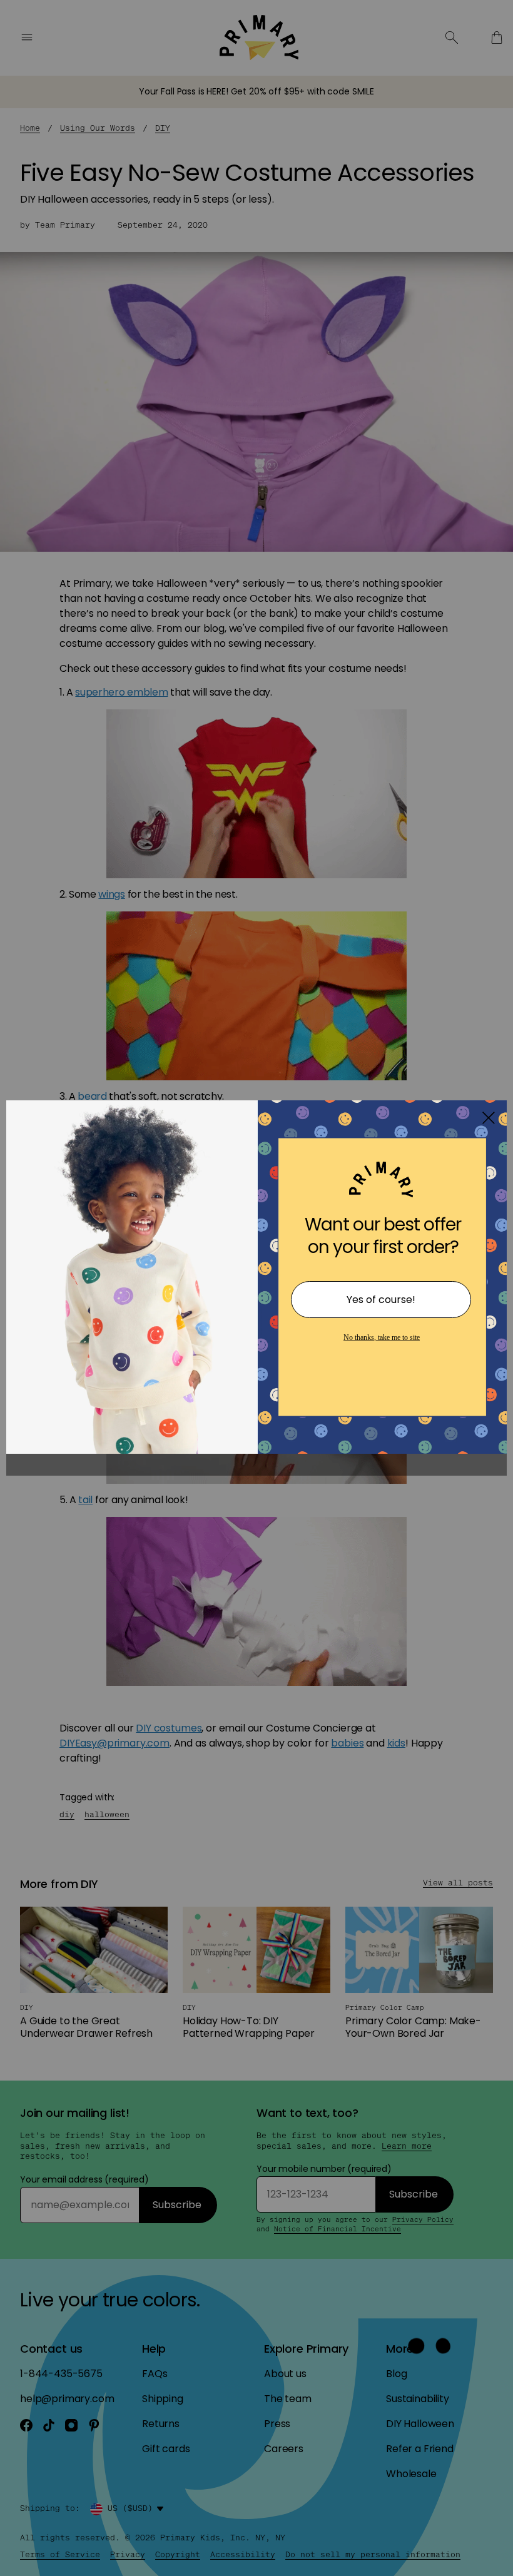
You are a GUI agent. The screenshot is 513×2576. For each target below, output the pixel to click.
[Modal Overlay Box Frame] (256, 1288)
